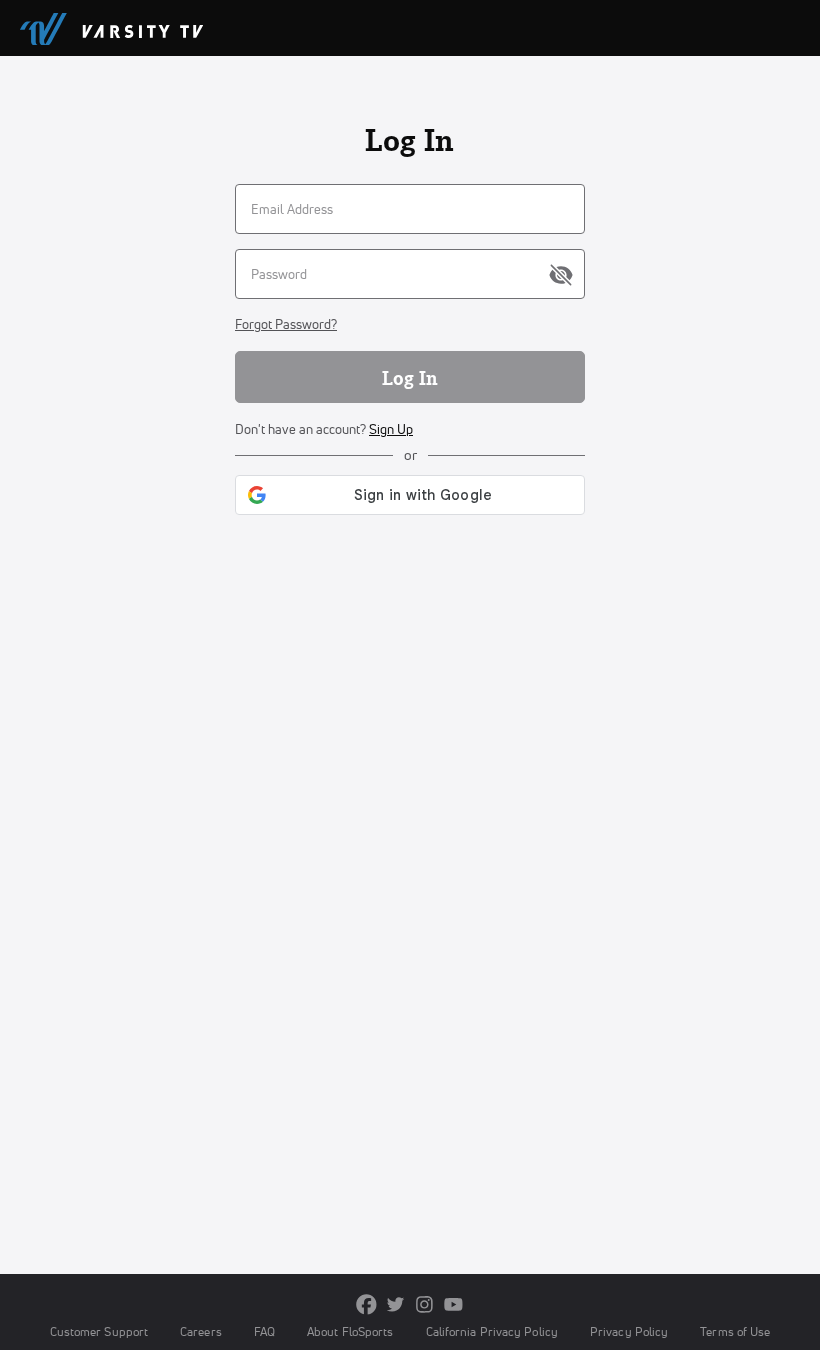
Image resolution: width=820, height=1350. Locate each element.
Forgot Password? (286, 324)
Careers (201, 1331)
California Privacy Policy (492, 1331)
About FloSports (350, 1331)
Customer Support (99, 1331)
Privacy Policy (629, 1331)
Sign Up (391, 429)
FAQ (264, 1331)
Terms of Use (735, 1331)
